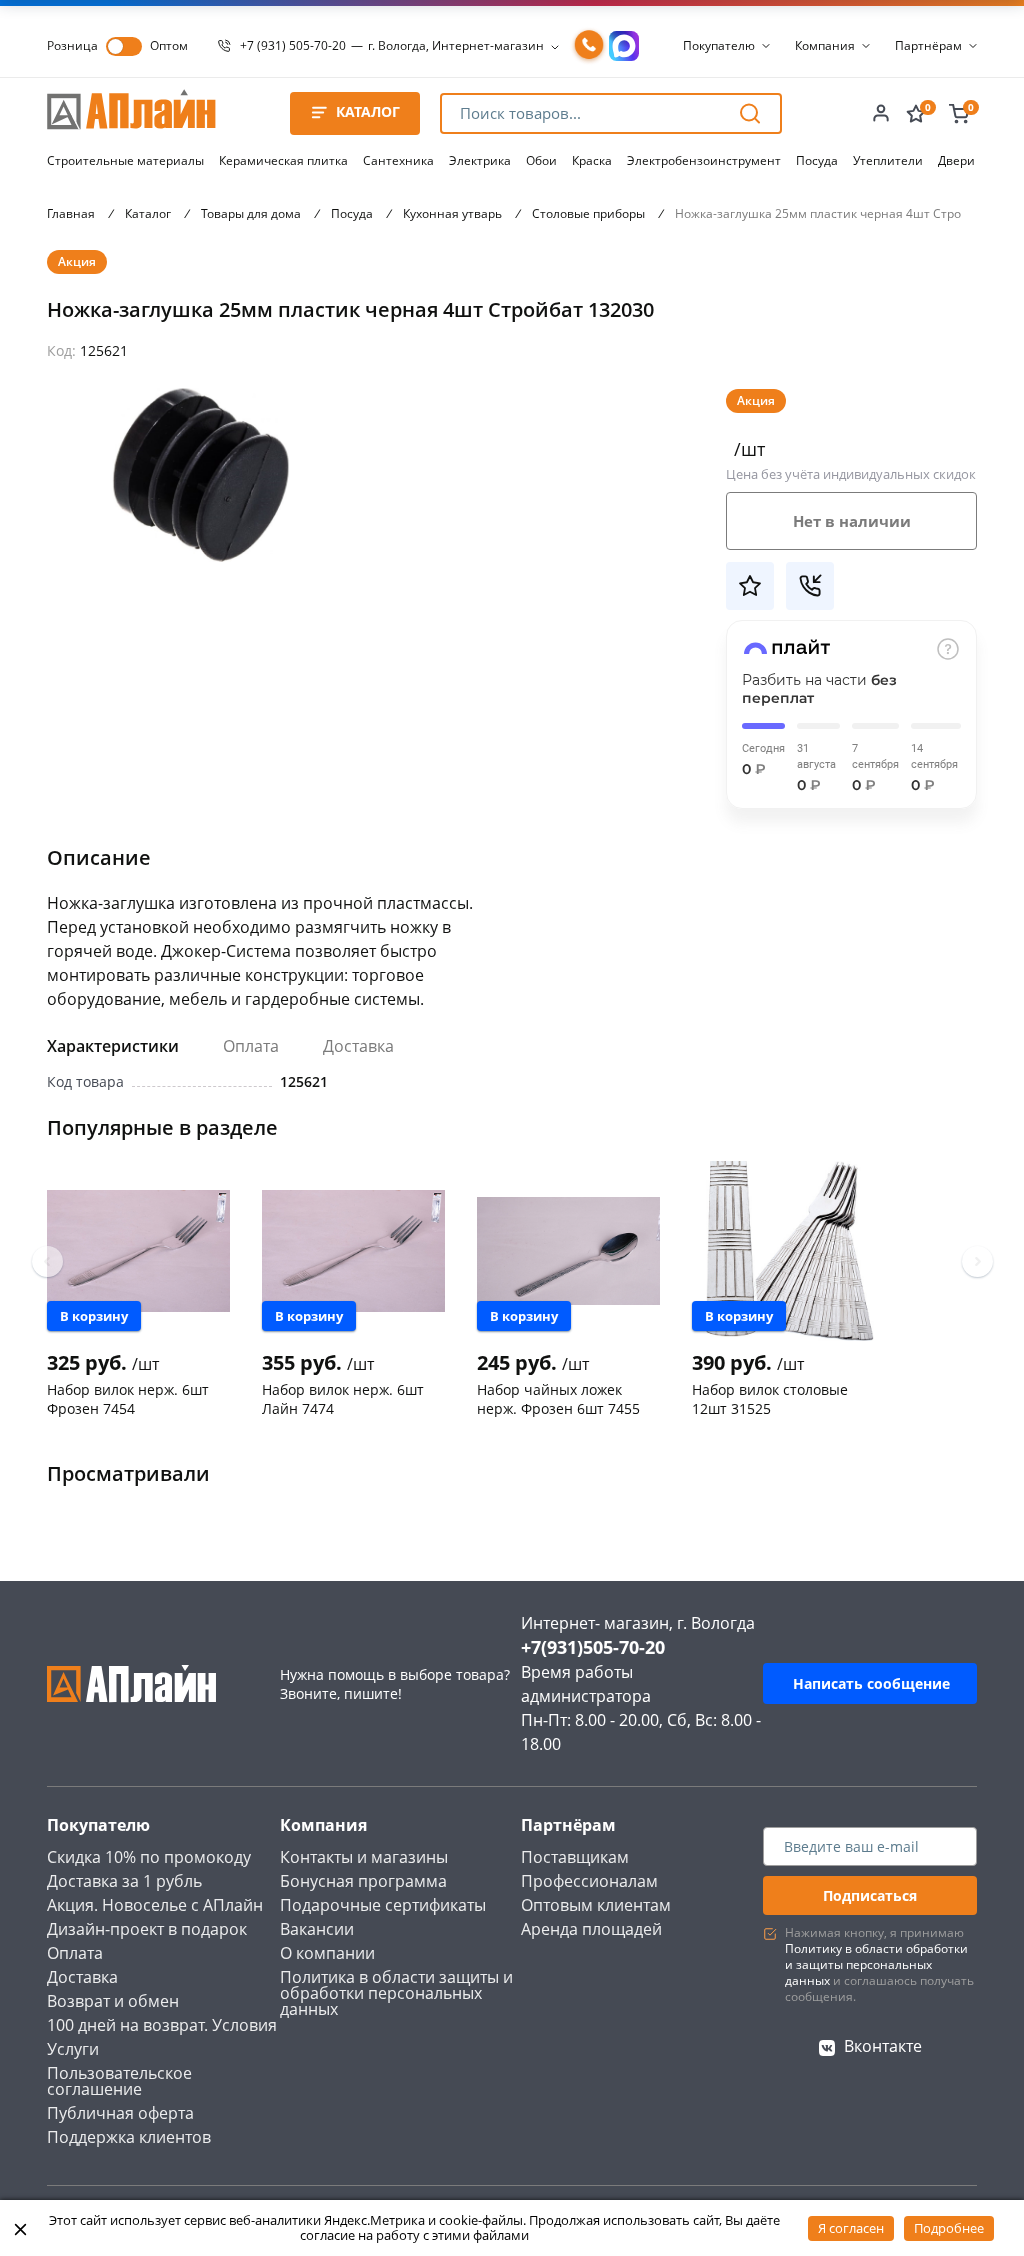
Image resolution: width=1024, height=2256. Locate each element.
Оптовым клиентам (596, 1905)
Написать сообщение (871, 1683)
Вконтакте (883, 2046)
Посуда (817, 160)
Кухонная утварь (452, 213)
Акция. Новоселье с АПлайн (155, 1905)
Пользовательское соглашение (119, 2081)
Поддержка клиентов (129, 2137)
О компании (327, 1953)
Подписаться (870, 1895)
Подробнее (949, 2228)
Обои (541, 160)
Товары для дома (251, 213)
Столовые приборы (588, 213)
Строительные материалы (125, 160)
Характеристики (113, 1046)
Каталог (148, 213)
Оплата (251, 1046)
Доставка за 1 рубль (124, 1881)
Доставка (358, 1046)
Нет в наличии (852, 521)
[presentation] (47, 1261)
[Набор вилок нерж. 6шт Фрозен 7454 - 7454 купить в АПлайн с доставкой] (138, 1251)
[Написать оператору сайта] (624, 46)
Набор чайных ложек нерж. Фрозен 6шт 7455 (558, 1399)
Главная (71, 213)
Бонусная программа (363, 1881)
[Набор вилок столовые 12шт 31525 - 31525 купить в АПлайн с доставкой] (783, 1251)
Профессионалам (589, 1881)
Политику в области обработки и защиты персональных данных (876, 1964)
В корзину (94, 1316)
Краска (592, 160)
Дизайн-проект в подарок (147, 1929)
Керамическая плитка (283, 160)
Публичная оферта (120, 2113)
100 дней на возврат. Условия (162, 2025)
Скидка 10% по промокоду (149, 1857)
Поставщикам (575, 1857)
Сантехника (398, 160)
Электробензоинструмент (704, 160)
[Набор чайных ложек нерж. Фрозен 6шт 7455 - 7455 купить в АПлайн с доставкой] (568, 1251)
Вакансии (317, 1929)
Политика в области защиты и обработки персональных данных (396, 1993)
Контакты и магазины (364, 1857)
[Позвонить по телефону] (589, 46)
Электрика (480, 160)
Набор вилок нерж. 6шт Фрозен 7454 (128, 1399)
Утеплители (888, 160)
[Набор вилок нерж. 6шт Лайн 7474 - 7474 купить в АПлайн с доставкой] (353, 1251)
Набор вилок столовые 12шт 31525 (770, 1399)
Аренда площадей (591, 1929)
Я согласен (851, 2228)
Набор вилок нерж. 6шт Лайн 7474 (343, 1399)
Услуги (73, 2049)
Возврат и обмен (113, 2001)
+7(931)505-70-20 (593, 1647)
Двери (956, 160)
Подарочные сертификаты (383, 1905)
